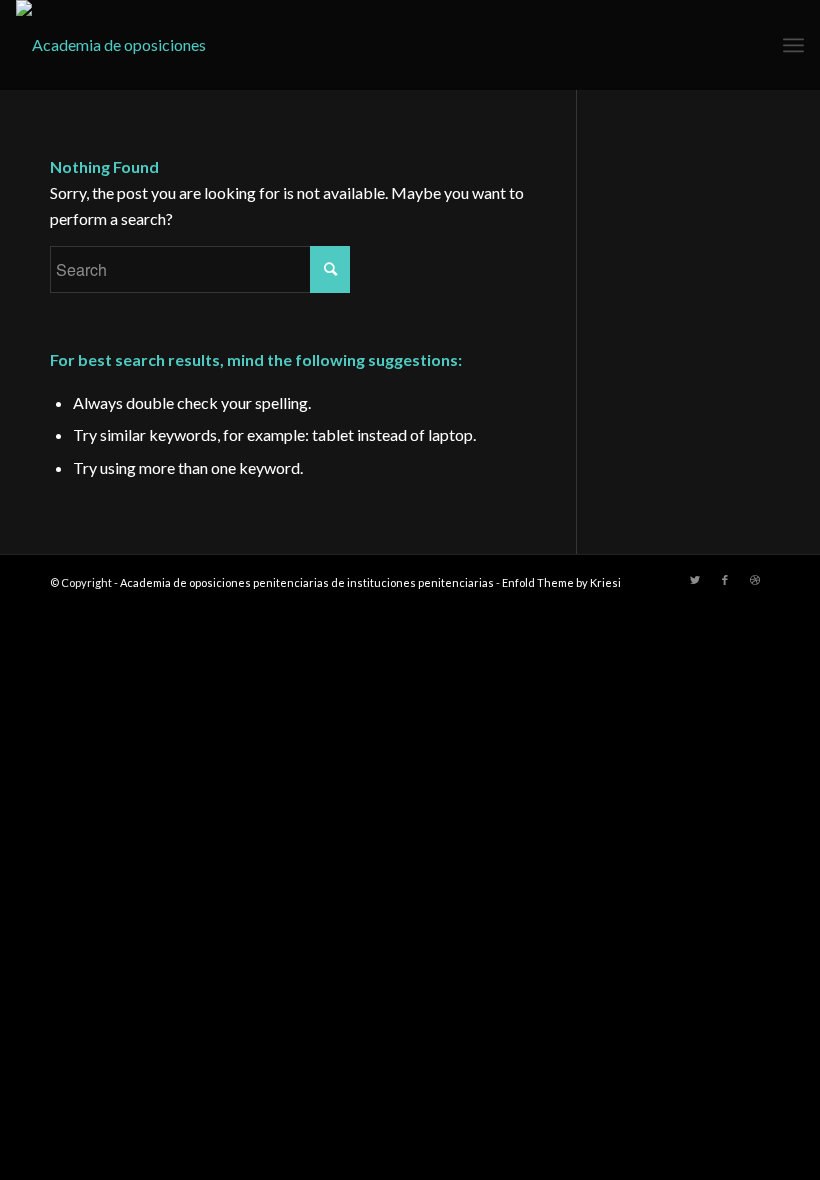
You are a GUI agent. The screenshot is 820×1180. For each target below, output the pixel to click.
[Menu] (793, 45)
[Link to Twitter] (695, 580)
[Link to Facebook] (725, 580)
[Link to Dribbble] (755, 580)
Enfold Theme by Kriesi (561, 582)
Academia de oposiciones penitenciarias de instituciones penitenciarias (307, 582)
